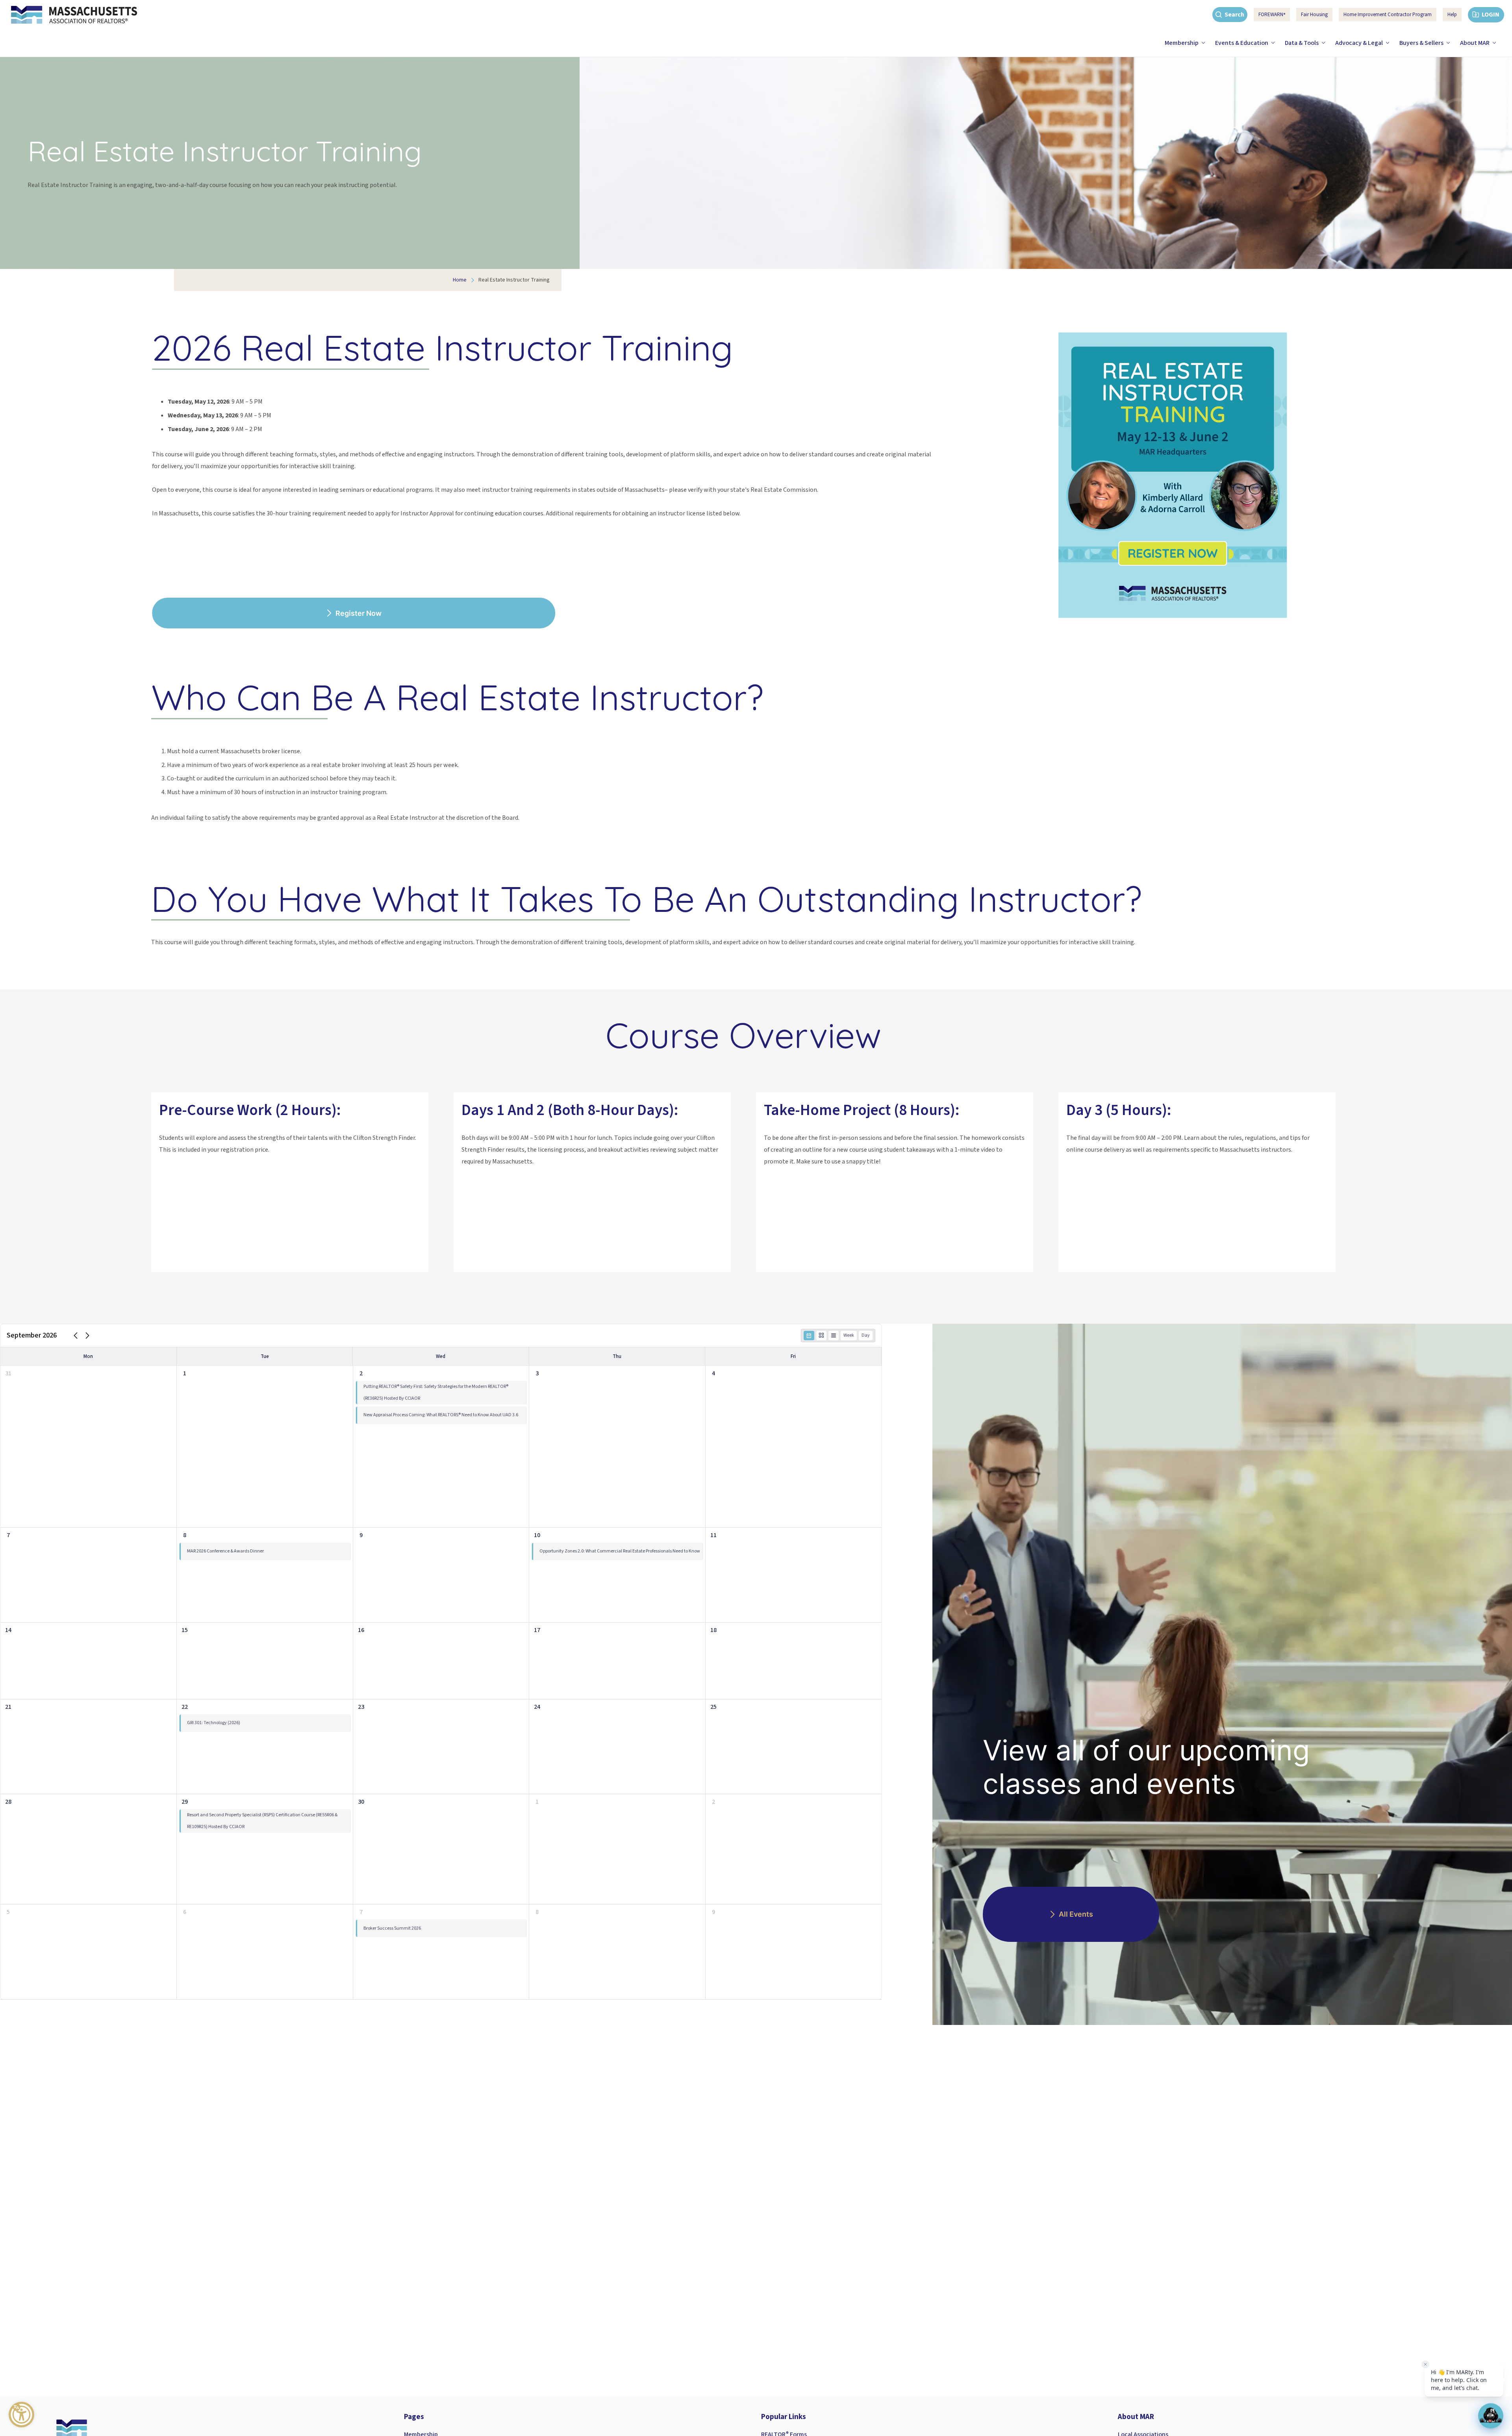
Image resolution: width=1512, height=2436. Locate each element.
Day (866, 1335)
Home (460, 280)
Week (849, 1335)
